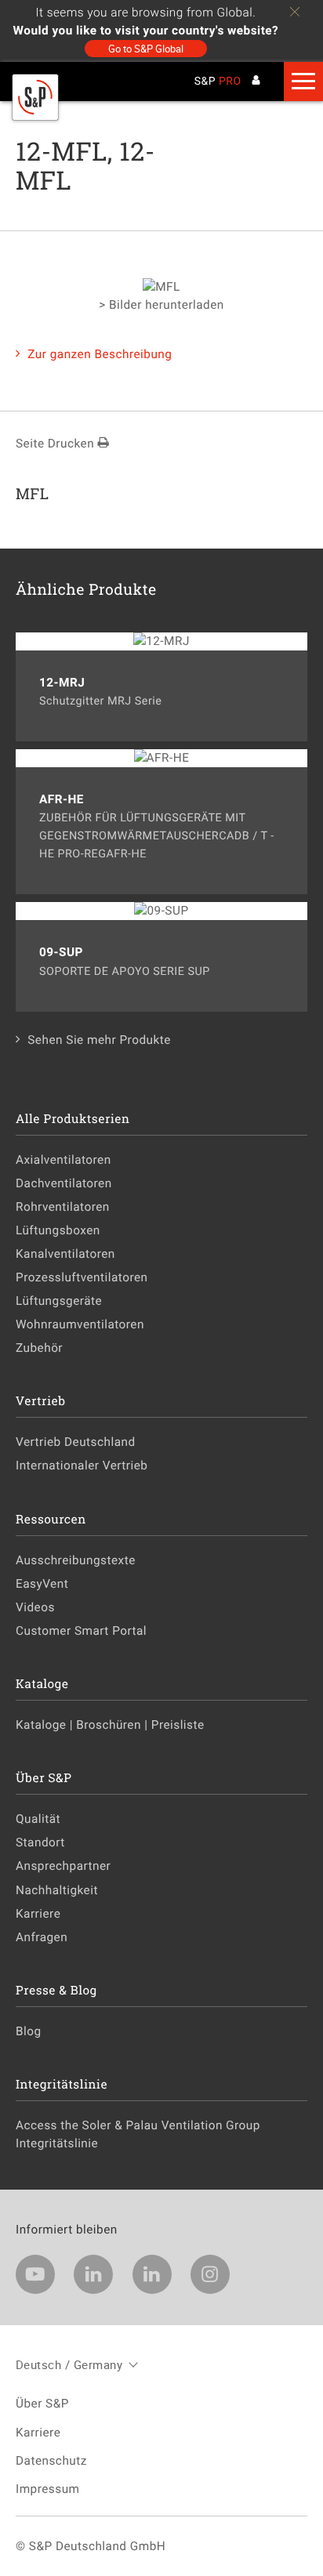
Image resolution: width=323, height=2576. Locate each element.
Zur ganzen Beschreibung (100, 354)
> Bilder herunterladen (161, 305)
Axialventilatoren (64, 1160)
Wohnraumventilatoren (80, 1324)
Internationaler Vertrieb (82, 1466)
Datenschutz (51, 2461)
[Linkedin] (93, 2274)
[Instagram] (210, 2274)
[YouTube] (35, 2274)
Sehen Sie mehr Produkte (99, 1040)
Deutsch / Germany (69, 2364)
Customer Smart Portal (81, 1631)
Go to (146, 49)
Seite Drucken (56, 444)
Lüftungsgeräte (59, 1301)
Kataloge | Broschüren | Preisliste (110, 1725)
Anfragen (42, 1937)
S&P (218, 82)
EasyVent (42, 1584)
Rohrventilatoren (63, 1207)
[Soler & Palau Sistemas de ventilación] (35, 117)
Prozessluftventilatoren (82, 1277)
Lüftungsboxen (58, 1230)
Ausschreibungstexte (76, 1560)
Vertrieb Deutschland (76, 1442)
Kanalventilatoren (65, 1254)
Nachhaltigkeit (57, 1890)
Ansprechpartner (63, 1866)
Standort (40, 1842)
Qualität (38, 1819)
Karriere (38, 1914)
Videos (35, 1607)
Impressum (48, 2489)
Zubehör (39, 1348)
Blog (29, 2031)
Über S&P (42, 2404)
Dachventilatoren (64, 1183)
